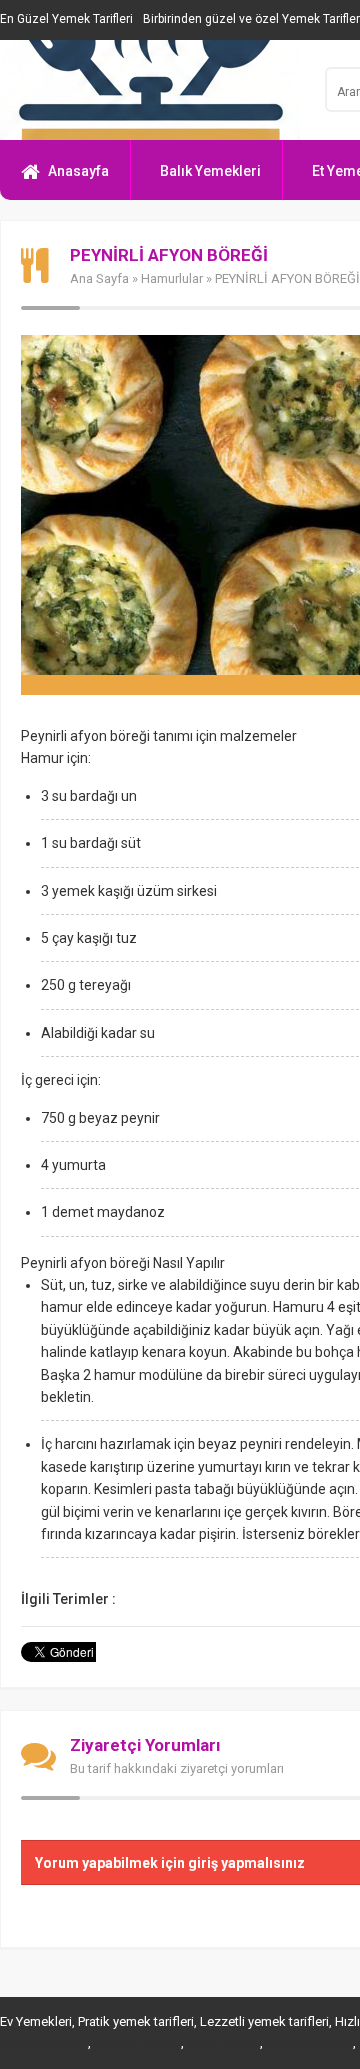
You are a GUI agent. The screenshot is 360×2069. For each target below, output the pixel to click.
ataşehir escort (136, 2043)
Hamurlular (172, 278)
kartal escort (222, 2043)
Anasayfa (78, 171)
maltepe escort (42, 2043)
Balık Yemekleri (210, 171)
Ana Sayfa (99, 278)
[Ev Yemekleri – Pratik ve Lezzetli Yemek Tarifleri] (150, 90)
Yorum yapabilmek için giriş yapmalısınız (170, 1863)
